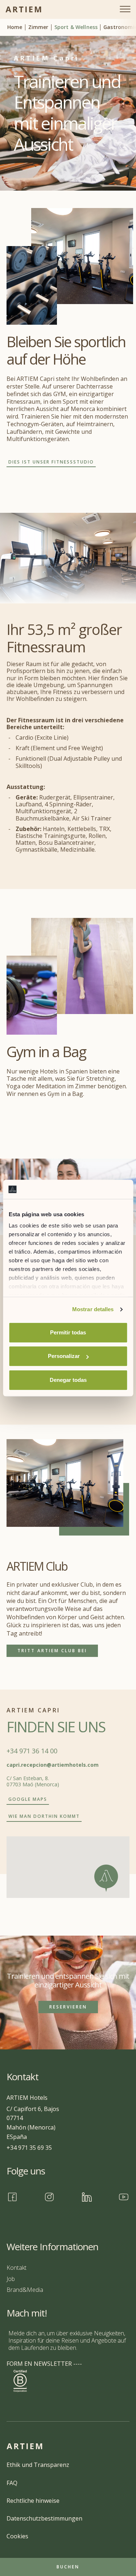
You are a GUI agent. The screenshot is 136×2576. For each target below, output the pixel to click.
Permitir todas (68, 1332)
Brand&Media (25, 2290)
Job (11, 2279)
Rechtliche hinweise (33, 2501)
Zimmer (38, 27)
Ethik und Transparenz (38, 2465)
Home (15, 27)
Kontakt (17, 2268)
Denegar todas (68, 1380)
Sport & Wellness (76, 27)
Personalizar (64, 1356)
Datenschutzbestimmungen (44, 2518)
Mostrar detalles (93, 1309)
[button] (106, 1878)
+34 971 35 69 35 (29, 2148)
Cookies (17, 2536)
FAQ (12, 2483)
